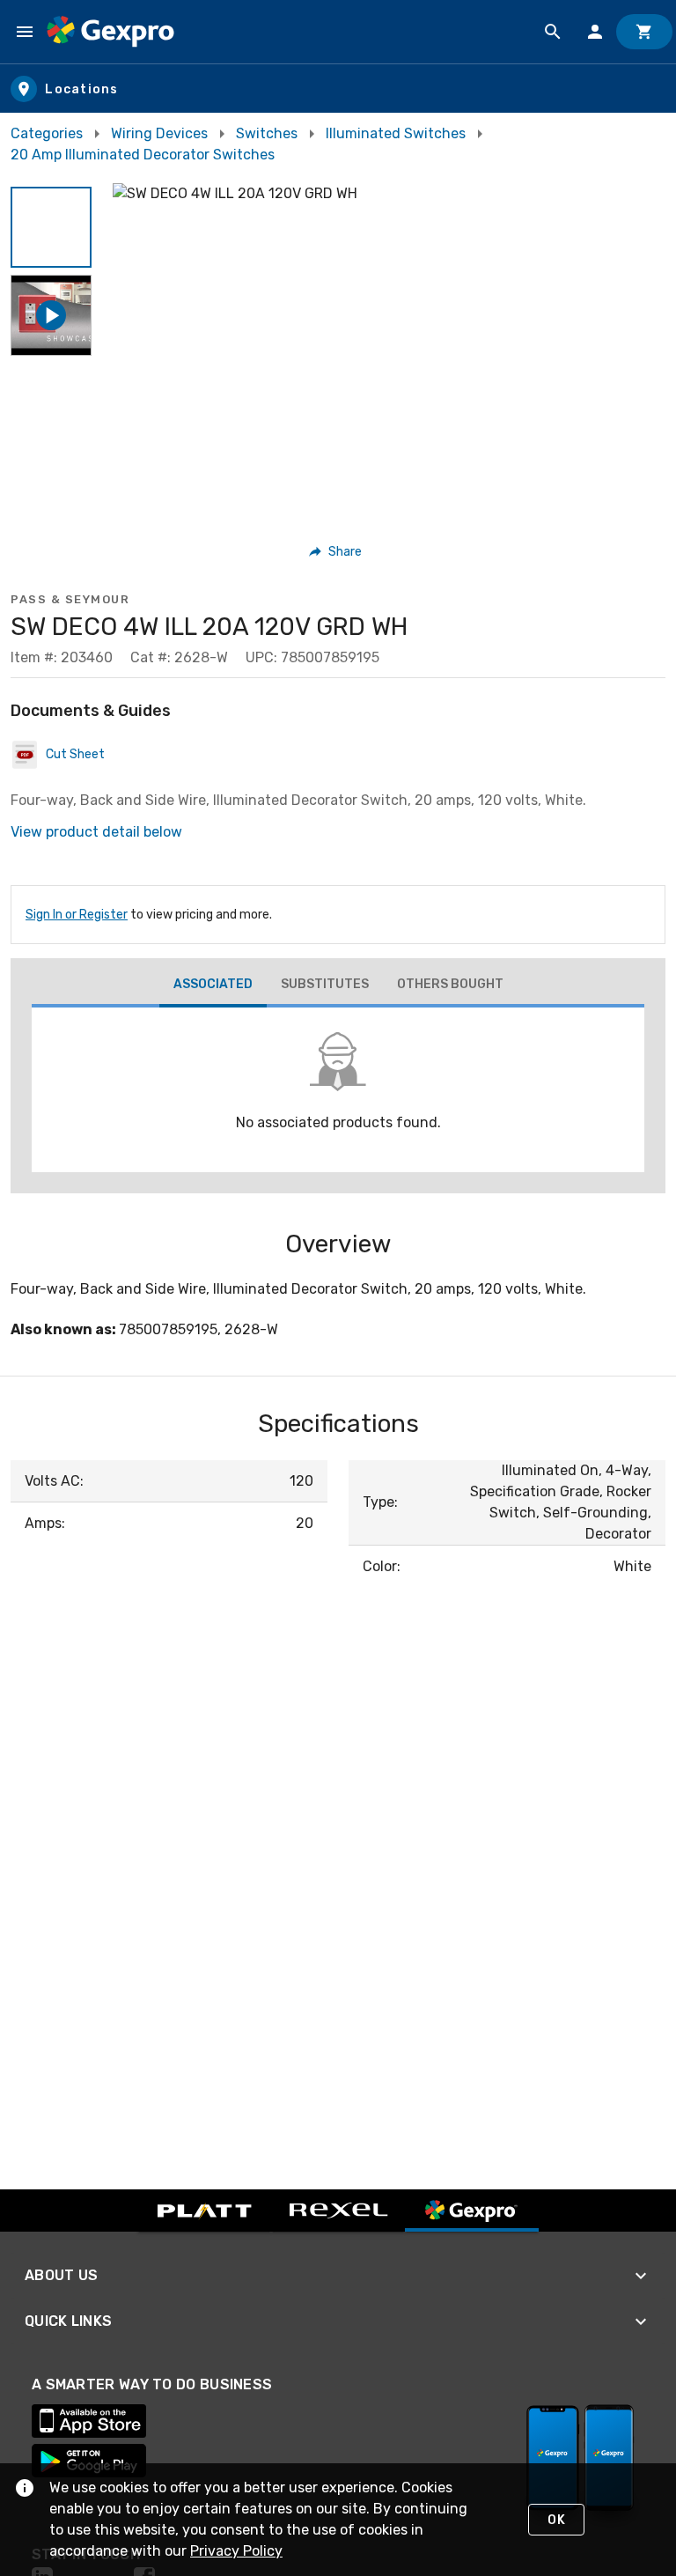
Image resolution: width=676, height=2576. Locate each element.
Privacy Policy (236, 2551)
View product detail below (96, 832)
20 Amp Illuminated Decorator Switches (143, 155)
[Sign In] (595, 32)
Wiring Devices (159, 133)
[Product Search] (553, 32)
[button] (51, 227)
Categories (47, 133)
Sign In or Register (77, 915)
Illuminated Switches (396, 133)
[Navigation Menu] (25, 32)
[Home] (110, 32)
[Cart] (644, 32)
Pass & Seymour (70, 599)
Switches (267, 133)
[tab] (213, 986)
